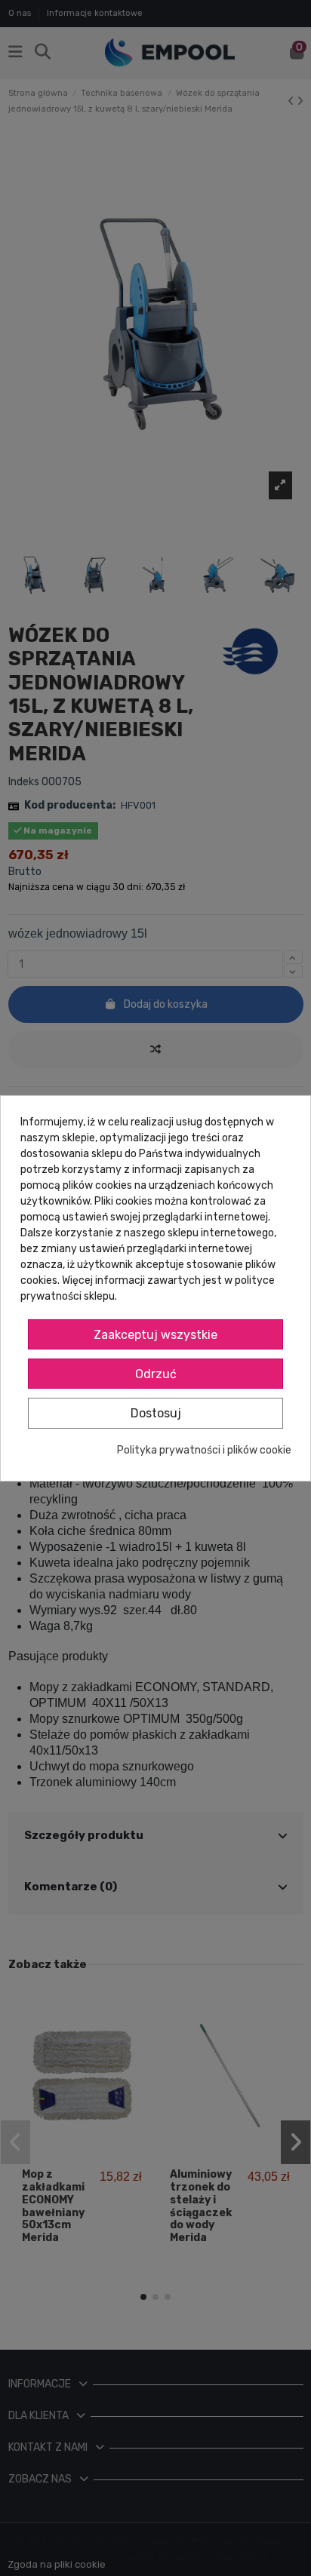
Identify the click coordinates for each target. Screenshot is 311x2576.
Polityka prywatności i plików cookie (204, 1450)
